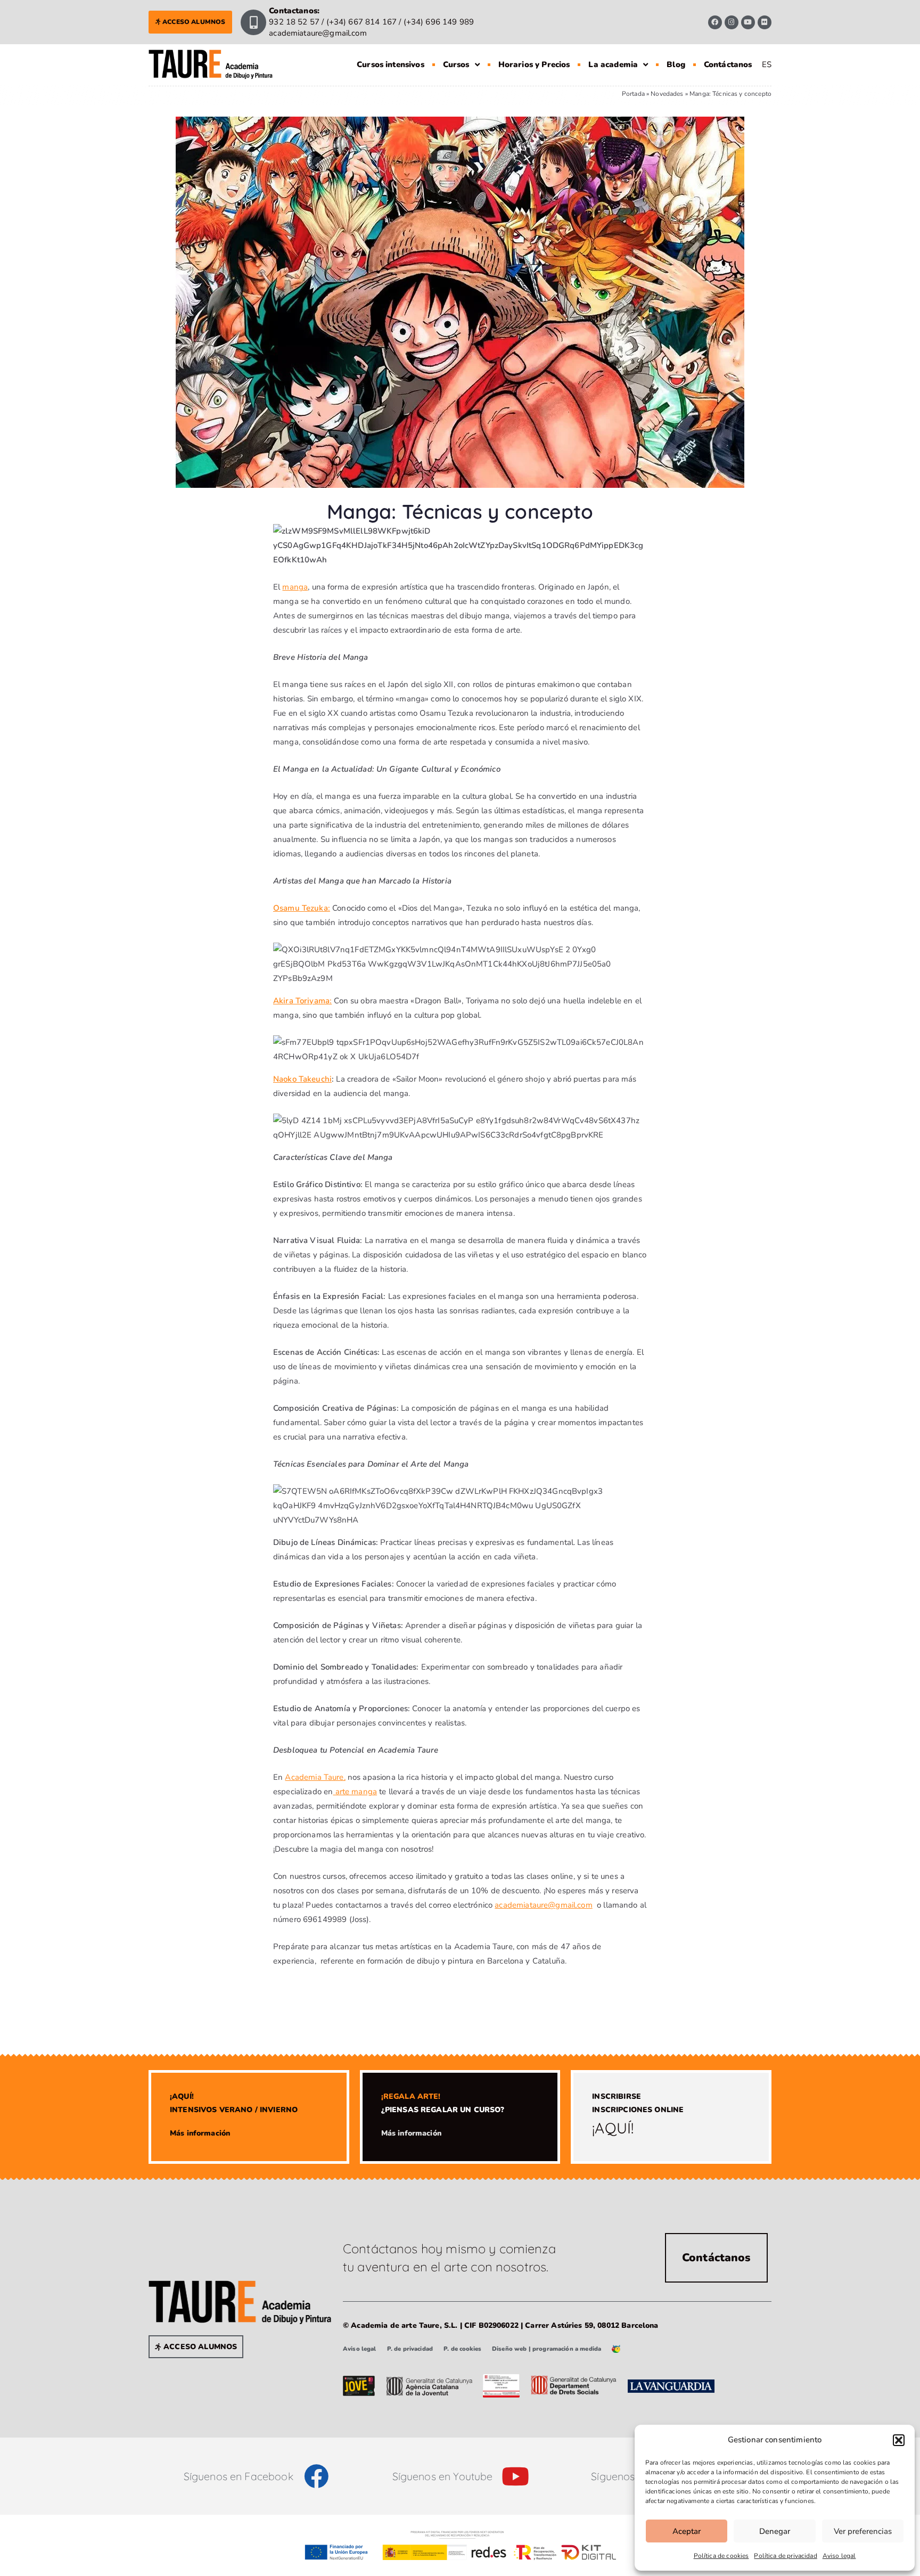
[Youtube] (748, 22)
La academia (613, 64)
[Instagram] (732, 22)
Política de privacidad (785, 2556)
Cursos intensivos (391, 64)
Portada (633, 94)
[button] (899, 2440)
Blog (676, 64)
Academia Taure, (315, 1777)
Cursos (456, 64)
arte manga (355, 1792)
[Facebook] (715, 22)
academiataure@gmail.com (543, 1905)
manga (295, 587)
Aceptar (687, 2531)
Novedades (667, 94)
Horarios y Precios (534, 64)
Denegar (775, 2531)
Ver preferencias (863, 2531)
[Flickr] (765, 22)
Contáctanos (728, 64)
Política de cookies (721, 2556)
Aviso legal (839, 2556)
